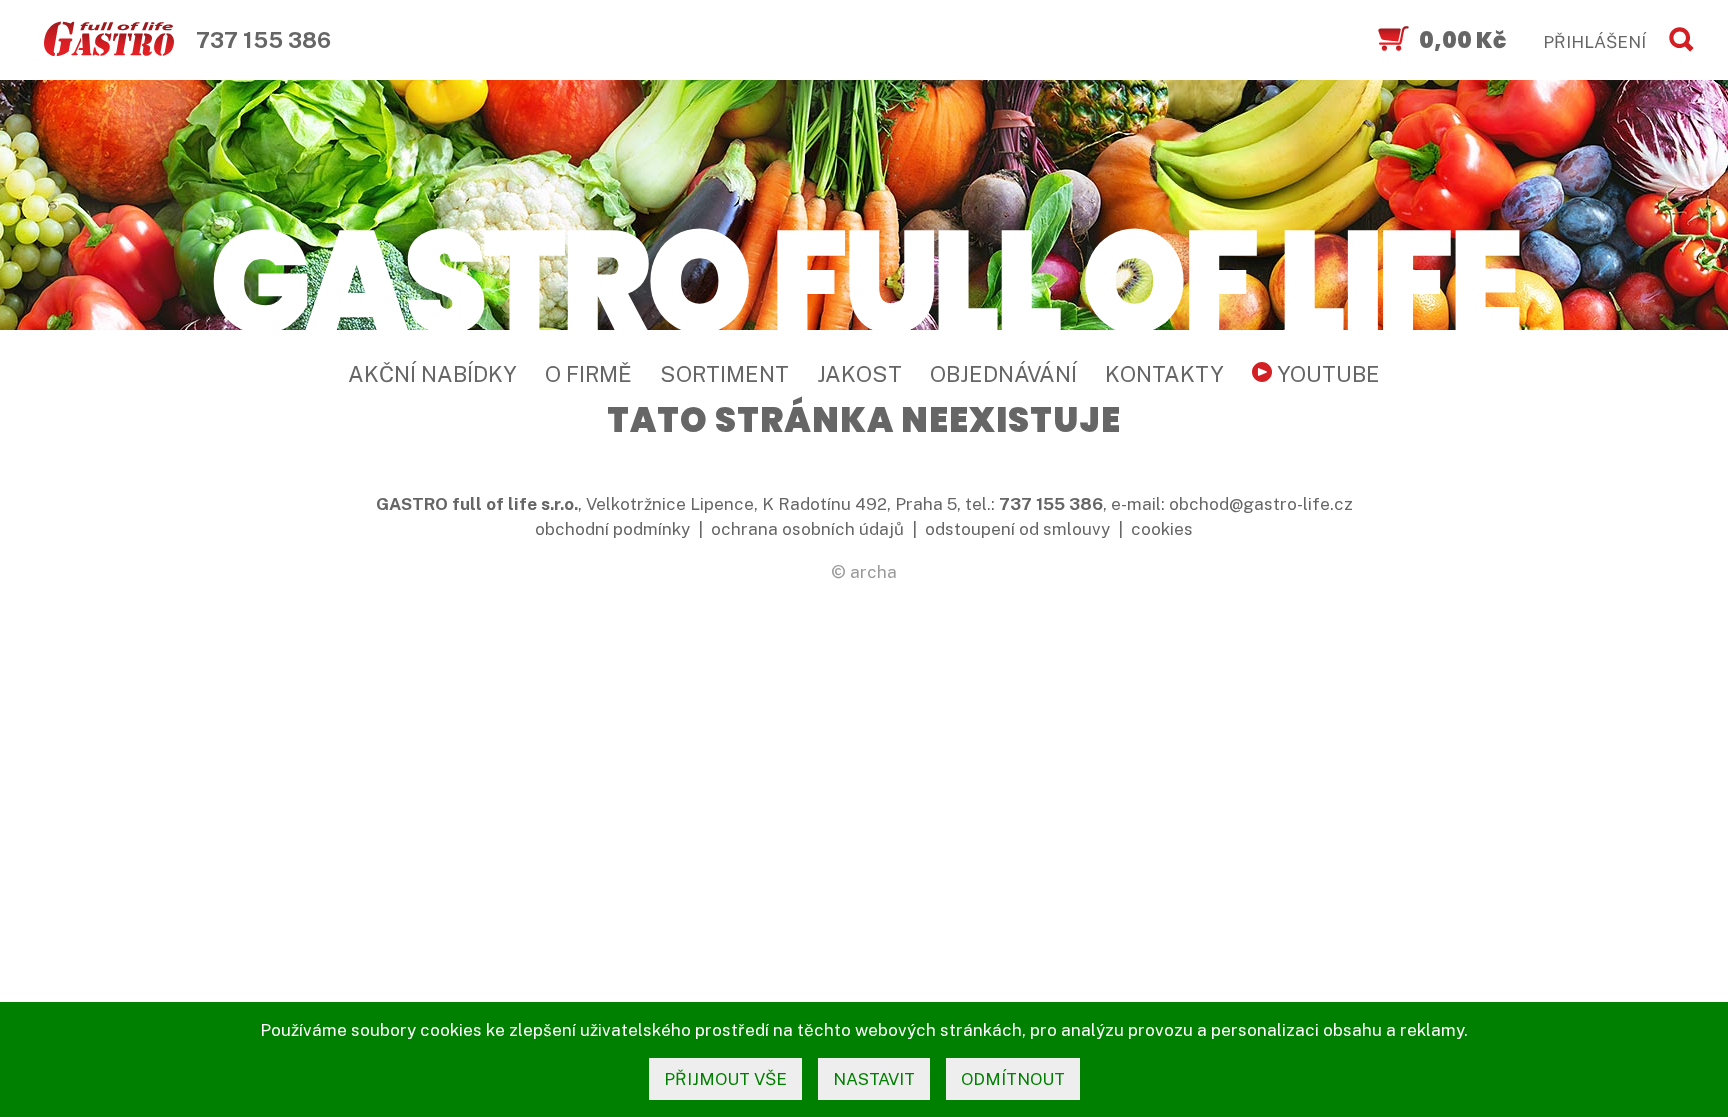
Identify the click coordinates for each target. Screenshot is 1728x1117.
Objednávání (1003, 374)
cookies (1162, 529)
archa (873, 572)
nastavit (874, 1079)
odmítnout (1013, 1079)
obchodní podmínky (612, 529)
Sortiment (724, 374)
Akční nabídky (432, 374)
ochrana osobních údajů (807, 529)
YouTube (1326, 374)
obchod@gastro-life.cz (1261, 504)
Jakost (859, 374)
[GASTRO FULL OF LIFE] (864, 277)
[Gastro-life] (109, 40)
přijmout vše (725, 1079)
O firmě (588, 374)
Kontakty (1164, 374)
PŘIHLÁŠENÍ (1594, 42)
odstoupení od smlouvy (1017, 529)
